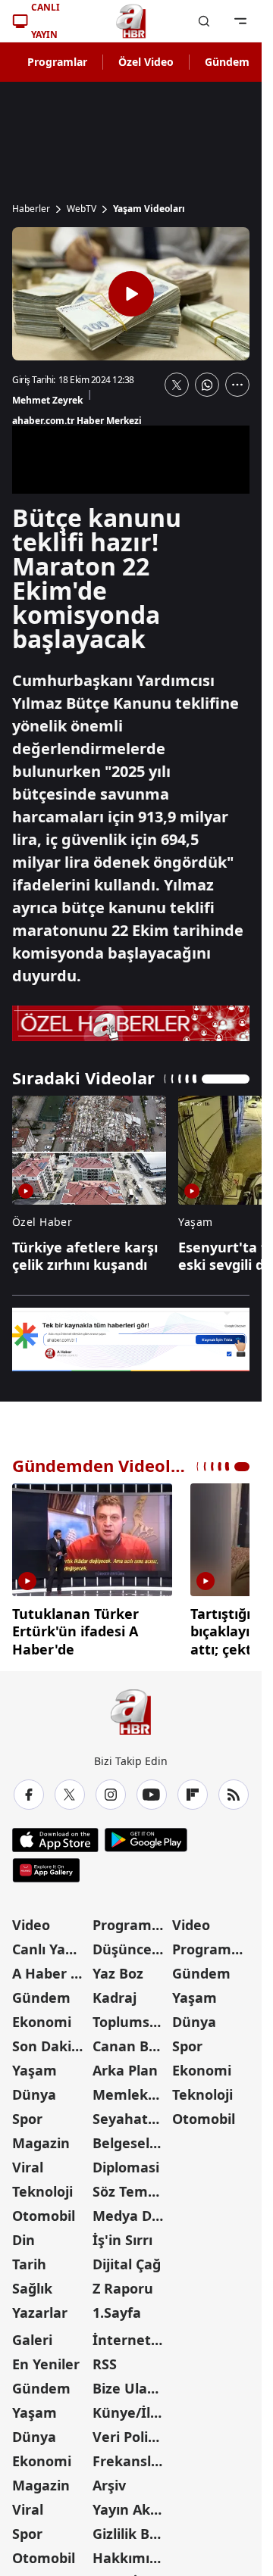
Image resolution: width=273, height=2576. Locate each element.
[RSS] (234, 1789)
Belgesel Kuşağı (131, 2138)
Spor (27, 2113)
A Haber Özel (51, 1968)
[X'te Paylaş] (177, 385)
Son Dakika (50, 2041)
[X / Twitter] (70, 1789)
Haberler (31, 209)
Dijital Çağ (127, 2259)
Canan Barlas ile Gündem (131, 2041)
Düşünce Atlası (131, 1944)
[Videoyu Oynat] (131, 294)
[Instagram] (111, 1789)
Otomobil (44, 2210)
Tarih (29, 2259)
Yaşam (35, 2065)
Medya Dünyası (131, 2210)
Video (31, 1920)
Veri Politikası (131, 2431)
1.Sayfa (117, 2307)
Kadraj (115, 1992)
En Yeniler (46, 2359)
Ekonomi (42, 2016)
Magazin (41, 2138)
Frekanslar (129, 2456)
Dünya (34, 2089)
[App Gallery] (46, 1865)
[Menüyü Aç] (240, 21)
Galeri (32, 2334)
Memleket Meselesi (131, 2089)
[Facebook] (29, 1789)
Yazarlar (40, 2307)
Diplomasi (126, 2162)
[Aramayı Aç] (204, 21)
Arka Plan (125, 2065)
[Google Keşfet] (131, 1340)
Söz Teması (130, 2186)
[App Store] (55, 1835)
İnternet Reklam (131, 2334)
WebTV (82, 209)
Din (24, 2235)
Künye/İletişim (131, 2407)
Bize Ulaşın (130, 2383)
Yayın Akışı (129, 2504)
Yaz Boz (118, 1968)
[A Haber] (131, 21)
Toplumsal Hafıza (131, 2016)
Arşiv (109, 2480)
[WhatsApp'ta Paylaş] (207, 385)
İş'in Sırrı (122, 2235)
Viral (28, 2162)
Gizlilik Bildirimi (131, 2528)
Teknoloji (42, 2186)
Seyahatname (131, 2113)
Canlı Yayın (49, 1944)
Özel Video (146, 62)
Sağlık (32, 2283)
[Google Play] (146, 1835)
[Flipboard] (193, 1789)
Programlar (57, 62)
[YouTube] (152, 1789)
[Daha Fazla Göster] (237, 385)
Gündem (227, 62)
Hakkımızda (131, 2553)
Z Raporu (123, 2283)
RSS (105, 2359)
